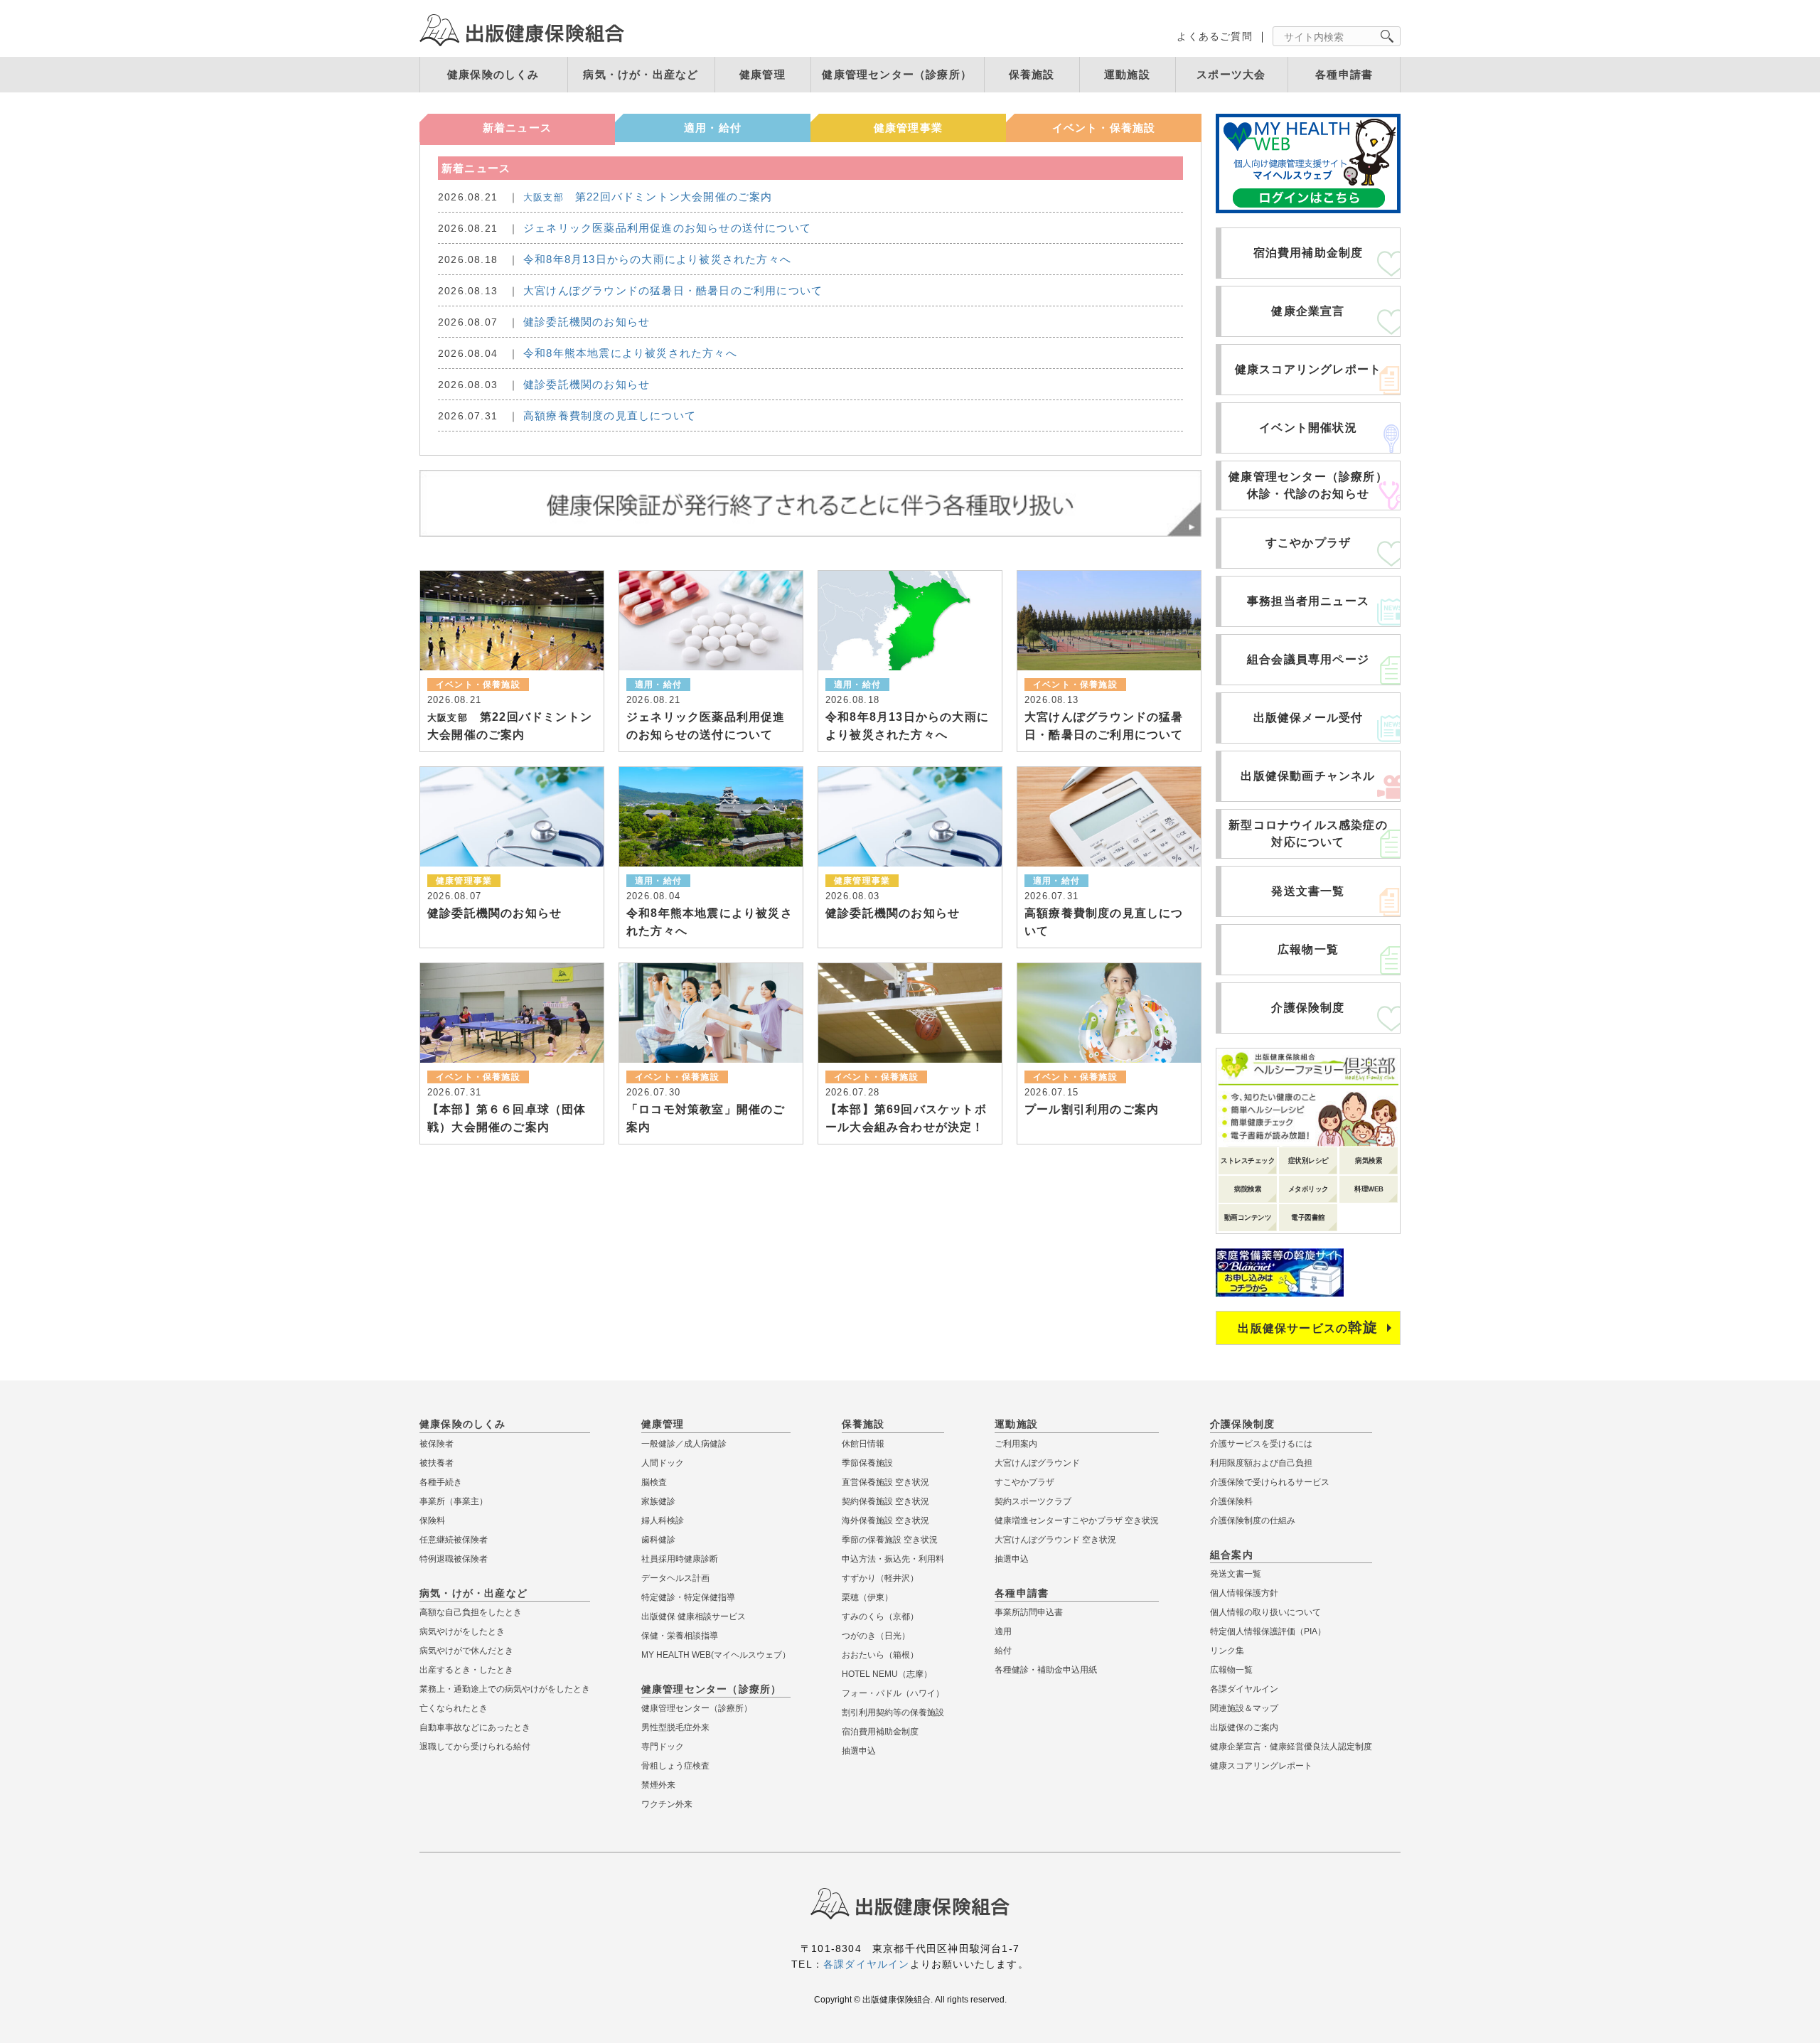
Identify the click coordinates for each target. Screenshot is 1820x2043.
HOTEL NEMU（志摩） (887, 1674)
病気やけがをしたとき (462, 1631)
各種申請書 (1344, 74)
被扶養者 (437, 1463)
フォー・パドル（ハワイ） (893, 1693)
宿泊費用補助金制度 (1308, 253)
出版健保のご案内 (1244, 1727)
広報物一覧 (1308, 949)
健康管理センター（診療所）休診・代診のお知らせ (1308, 485)
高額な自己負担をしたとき (471, 1612)
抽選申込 (859, 1751)
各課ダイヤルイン (1244, 1689)
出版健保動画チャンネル (1308, 776)
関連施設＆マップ (1244, 1708)
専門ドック (663, 1747)
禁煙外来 (658, 1785)
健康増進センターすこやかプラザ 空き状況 (1077, 1521)
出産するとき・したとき (466, 1670)
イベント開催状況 (1308, 428)
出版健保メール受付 (1308, 718)
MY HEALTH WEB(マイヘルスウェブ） (716, 1655)
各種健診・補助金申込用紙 (1046, 1670)
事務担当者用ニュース (1308, 601)
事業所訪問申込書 (1029, 1612)
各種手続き (441, 1482)
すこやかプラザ (1308, 543)
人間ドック (663, 1463)
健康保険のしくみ (493, 74)
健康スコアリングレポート (1308, 369)
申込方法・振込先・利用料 (893, 1559)
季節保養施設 (867, 1463)
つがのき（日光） (876, 1636)
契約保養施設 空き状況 (885, 1501)
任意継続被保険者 (454, 1540)
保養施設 (1032, 74)
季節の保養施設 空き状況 (890, 1540)
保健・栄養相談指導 (680, 1636)
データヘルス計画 (675, 1578)
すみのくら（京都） (880, 1616)
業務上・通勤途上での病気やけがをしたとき (505, 1689)
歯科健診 (658, 1540)
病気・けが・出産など (641, 74)
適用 (1003, 1631)
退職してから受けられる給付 (475, 1747)
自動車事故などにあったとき (475, 1727)
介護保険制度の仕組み (1253, 1521)
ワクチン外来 (667, 1804)
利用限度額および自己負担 (1261, 1463)
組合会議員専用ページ (1308, 659)
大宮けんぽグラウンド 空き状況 (1055, 1540)
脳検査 (654, 1482)
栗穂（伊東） (867, 1597)
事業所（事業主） (454, 1501)
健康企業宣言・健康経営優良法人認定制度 (1291, 1747)
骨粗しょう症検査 (675, 1766)
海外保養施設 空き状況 (885, 1521)
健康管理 (762, 74)
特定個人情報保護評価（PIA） (1268, 1631)
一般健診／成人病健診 (684, 1444)
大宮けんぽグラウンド (1037, 1463)
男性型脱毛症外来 (675, 1727)
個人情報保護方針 (1244, 1593)
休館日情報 (863, 1444)
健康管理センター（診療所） (897, 74)
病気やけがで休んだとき (466, 1651)
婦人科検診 (663, 1521)
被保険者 (437, 1444)
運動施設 (1127, 74)
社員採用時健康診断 (680, 1559)
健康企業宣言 (1308, 311)
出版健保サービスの (1308, 1327)
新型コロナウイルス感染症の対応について (1308, 833)
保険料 (432, 1521)
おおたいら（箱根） (880, 1655)
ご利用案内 (1016, 1444)
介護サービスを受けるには (1261, 1444)
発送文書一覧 (1308, 891)
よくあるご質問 (1214, 36)
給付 (1003, 1651)
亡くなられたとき (454, 1708)
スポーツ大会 (1231, 74)
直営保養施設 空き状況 (885, 1482)
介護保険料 (1231, 1501)
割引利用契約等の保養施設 (893, 1712)
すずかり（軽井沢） (880, 1578)
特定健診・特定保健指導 (688, 1597)
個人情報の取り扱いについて (1265, 1612)
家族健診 (658, 1501)
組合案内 (1232, 1555)
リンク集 (1227, 1651)
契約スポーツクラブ (1033, 1501)
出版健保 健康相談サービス (694, 1616)
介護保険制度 (1308, 1008)
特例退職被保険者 (454, 1559)
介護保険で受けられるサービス (1270, 1482)
